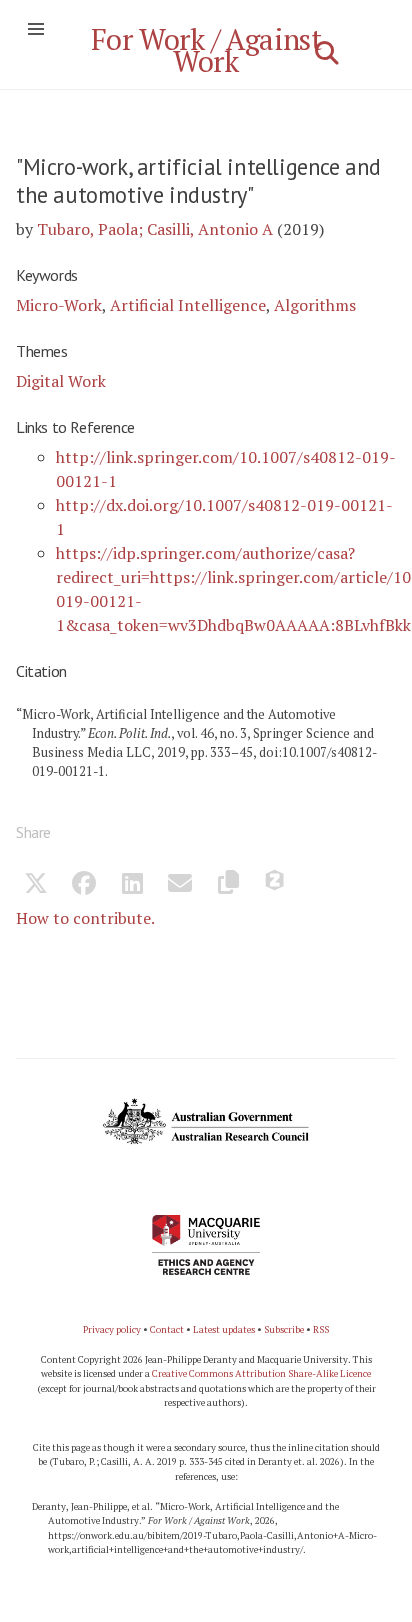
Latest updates (224, 1329)
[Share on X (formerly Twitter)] (36, 886)
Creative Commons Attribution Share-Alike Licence (261, 1373)
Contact (167, 1329)
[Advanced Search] (327, 53)
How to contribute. (85, 918)
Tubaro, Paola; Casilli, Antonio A (155, 229)
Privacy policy (112, 1329)
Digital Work (61, 381)
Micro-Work (59, 305)
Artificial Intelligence (188, 305)
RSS (321, 1329)
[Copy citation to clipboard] (228, 886)
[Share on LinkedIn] (132, 886)
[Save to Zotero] (276, 886)
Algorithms (315, 305)
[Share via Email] (180, 886)
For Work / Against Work (206, 50)
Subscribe (284, 1329)
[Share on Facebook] (84, 886)
